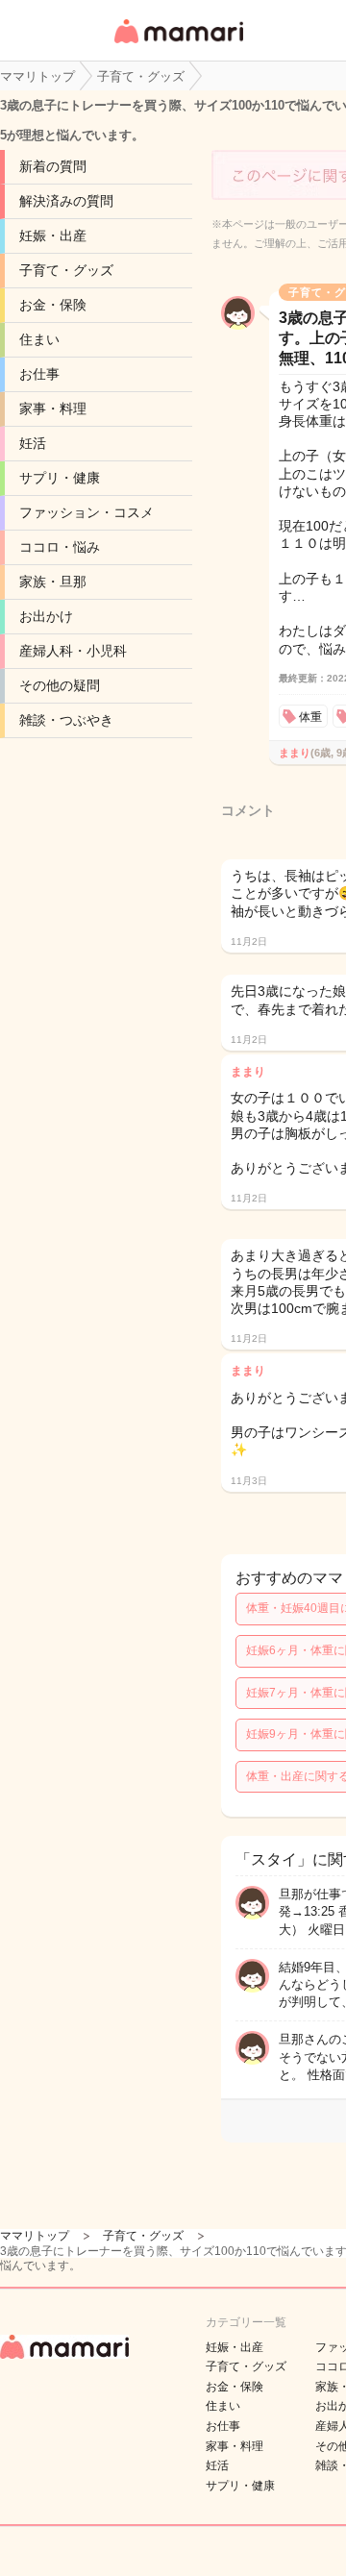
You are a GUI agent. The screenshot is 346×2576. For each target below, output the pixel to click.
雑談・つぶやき (66, 720)
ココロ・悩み (60, 547)
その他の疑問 (60, 685)
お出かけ (46, 616)
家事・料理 (53, 409)
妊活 (33, 443)
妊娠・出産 (53, 235)
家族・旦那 (53, 582)
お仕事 (39, 374)
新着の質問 (53, 166)
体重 (310, 717)
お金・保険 (53, 305)
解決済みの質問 (66, 201)
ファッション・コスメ (86, 512)
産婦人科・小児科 (73, 651)
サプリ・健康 (60, 478)
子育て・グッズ (66, 270)
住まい (39, 339)
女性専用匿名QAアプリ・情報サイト (178, 45)
